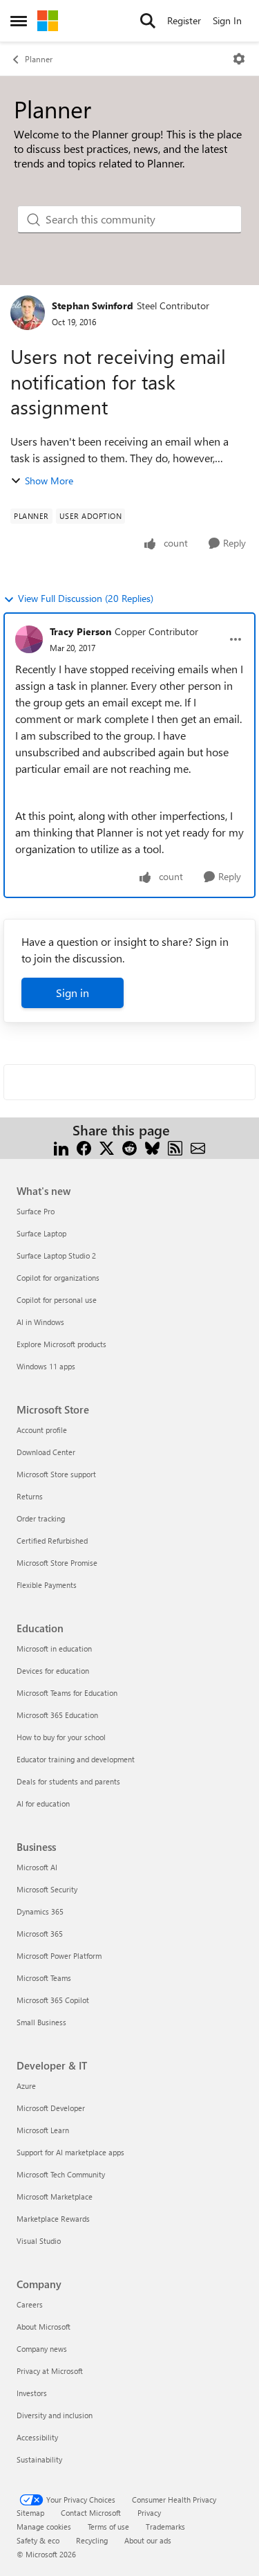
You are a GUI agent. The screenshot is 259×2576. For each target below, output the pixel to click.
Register (184, 20)
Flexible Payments (47, 1585)
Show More (49, 481)
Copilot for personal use (57, 1300)
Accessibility (37, 2437)
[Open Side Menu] (19, 21)
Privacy (149, 2513)
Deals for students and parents (68, 1781)
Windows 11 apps (46, 1366)
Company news (42, 2349)
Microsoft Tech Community (61, 2174)
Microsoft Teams (44, 1978)
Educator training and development (76, 1759)
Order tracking (41, 1518)
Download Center (46, 1452)
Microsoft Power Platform (59, 1956)
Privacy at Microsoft (50, 2371)
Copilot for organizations (58, 1278)
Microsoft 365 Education (57, 1715)
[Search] (148, 21)
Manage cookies (44, 2527)
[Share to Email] (198, 1147)
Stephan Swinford (93, 305)
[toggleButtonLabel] (239, 59)
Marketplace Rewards (53, 2219)
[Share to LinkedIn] (61, 1147)
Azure (26, 2086)
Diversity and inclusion (55, 2415)
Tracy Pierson (80, 631)
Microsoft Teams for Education (67, 1693)
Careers (30, 2304)
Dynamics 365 (40, 1911)
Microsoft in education (54, 1648)
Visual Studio (39, 2241)
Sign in (73, 993)
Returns (30, 1496)
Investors (32, 2393)
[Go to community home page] (48, 21)
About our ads (148, 2540)
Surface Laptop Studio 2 (56, 1255)
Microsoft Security (47, 1889)
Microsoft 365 (40, 1934)
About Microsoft (44, 2327)
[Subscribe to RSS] (175, 1147)
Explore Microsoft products (61, 1344)
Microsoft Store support (56, 1474)
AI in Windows (40, 1322)
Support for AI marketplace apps (70, 2152)
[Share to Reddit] (129, 1147)
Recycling (92, 2540)
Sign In (227, 20)
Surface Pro (36, 1211)
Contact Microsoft (91, 2513)
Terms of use (108, 2527)
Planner (39, 59)
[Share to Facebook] (84, 1147)
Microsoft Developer (51, 2108)
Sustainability (39, 2459)
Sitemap (30, 2513)
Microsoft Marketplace (55, 2196)
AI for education (43, 1803)
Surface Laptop (41, 1233)
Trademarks (165, 2527)
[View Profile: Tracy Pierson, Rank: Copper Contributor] (29, 639)
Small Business (41, 2022)
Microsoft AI (37, 1867)
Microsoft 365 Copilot (53, 2000)
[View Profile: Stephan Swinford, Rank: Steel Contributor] (28, 313)
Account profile (42, 1430)
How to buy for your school (61, 1737)
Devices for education (53, 1671)
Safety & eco (38, 2540)
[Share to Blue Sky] (152, 1147)
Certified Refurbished (52, 1541)
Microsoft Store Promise (57, 1563)
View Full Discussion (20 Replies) (86, 598)
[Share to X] (107, 1147)
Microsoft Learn (43, 2130)
